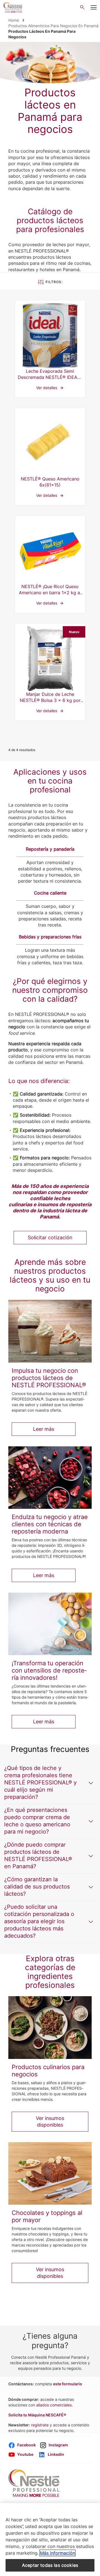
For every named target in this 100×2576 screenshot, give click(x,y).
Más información (57, 2553)
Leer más (44, 1429)
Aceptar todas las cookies (50, 2565)
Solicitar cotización (50, 1237)
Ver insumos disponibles (50, 2122)
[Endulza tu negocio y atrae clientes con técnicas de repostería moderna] (50, 1478)
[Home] (13, 7)
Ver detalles (50, 349)
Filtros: (54, 282)
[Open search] (82, 7)
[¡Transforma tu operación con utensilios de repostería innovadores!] (50, 1624)
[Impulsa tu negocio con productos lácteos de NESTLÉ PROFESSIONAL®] (50, 1331)
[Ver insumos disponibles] (50, 2027)
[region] (50, 2540)
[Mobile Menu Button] (93, 7)
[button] (50, 1783)
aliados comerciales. (54, 2405)
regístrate (40, 2425)
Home (14, 20)
